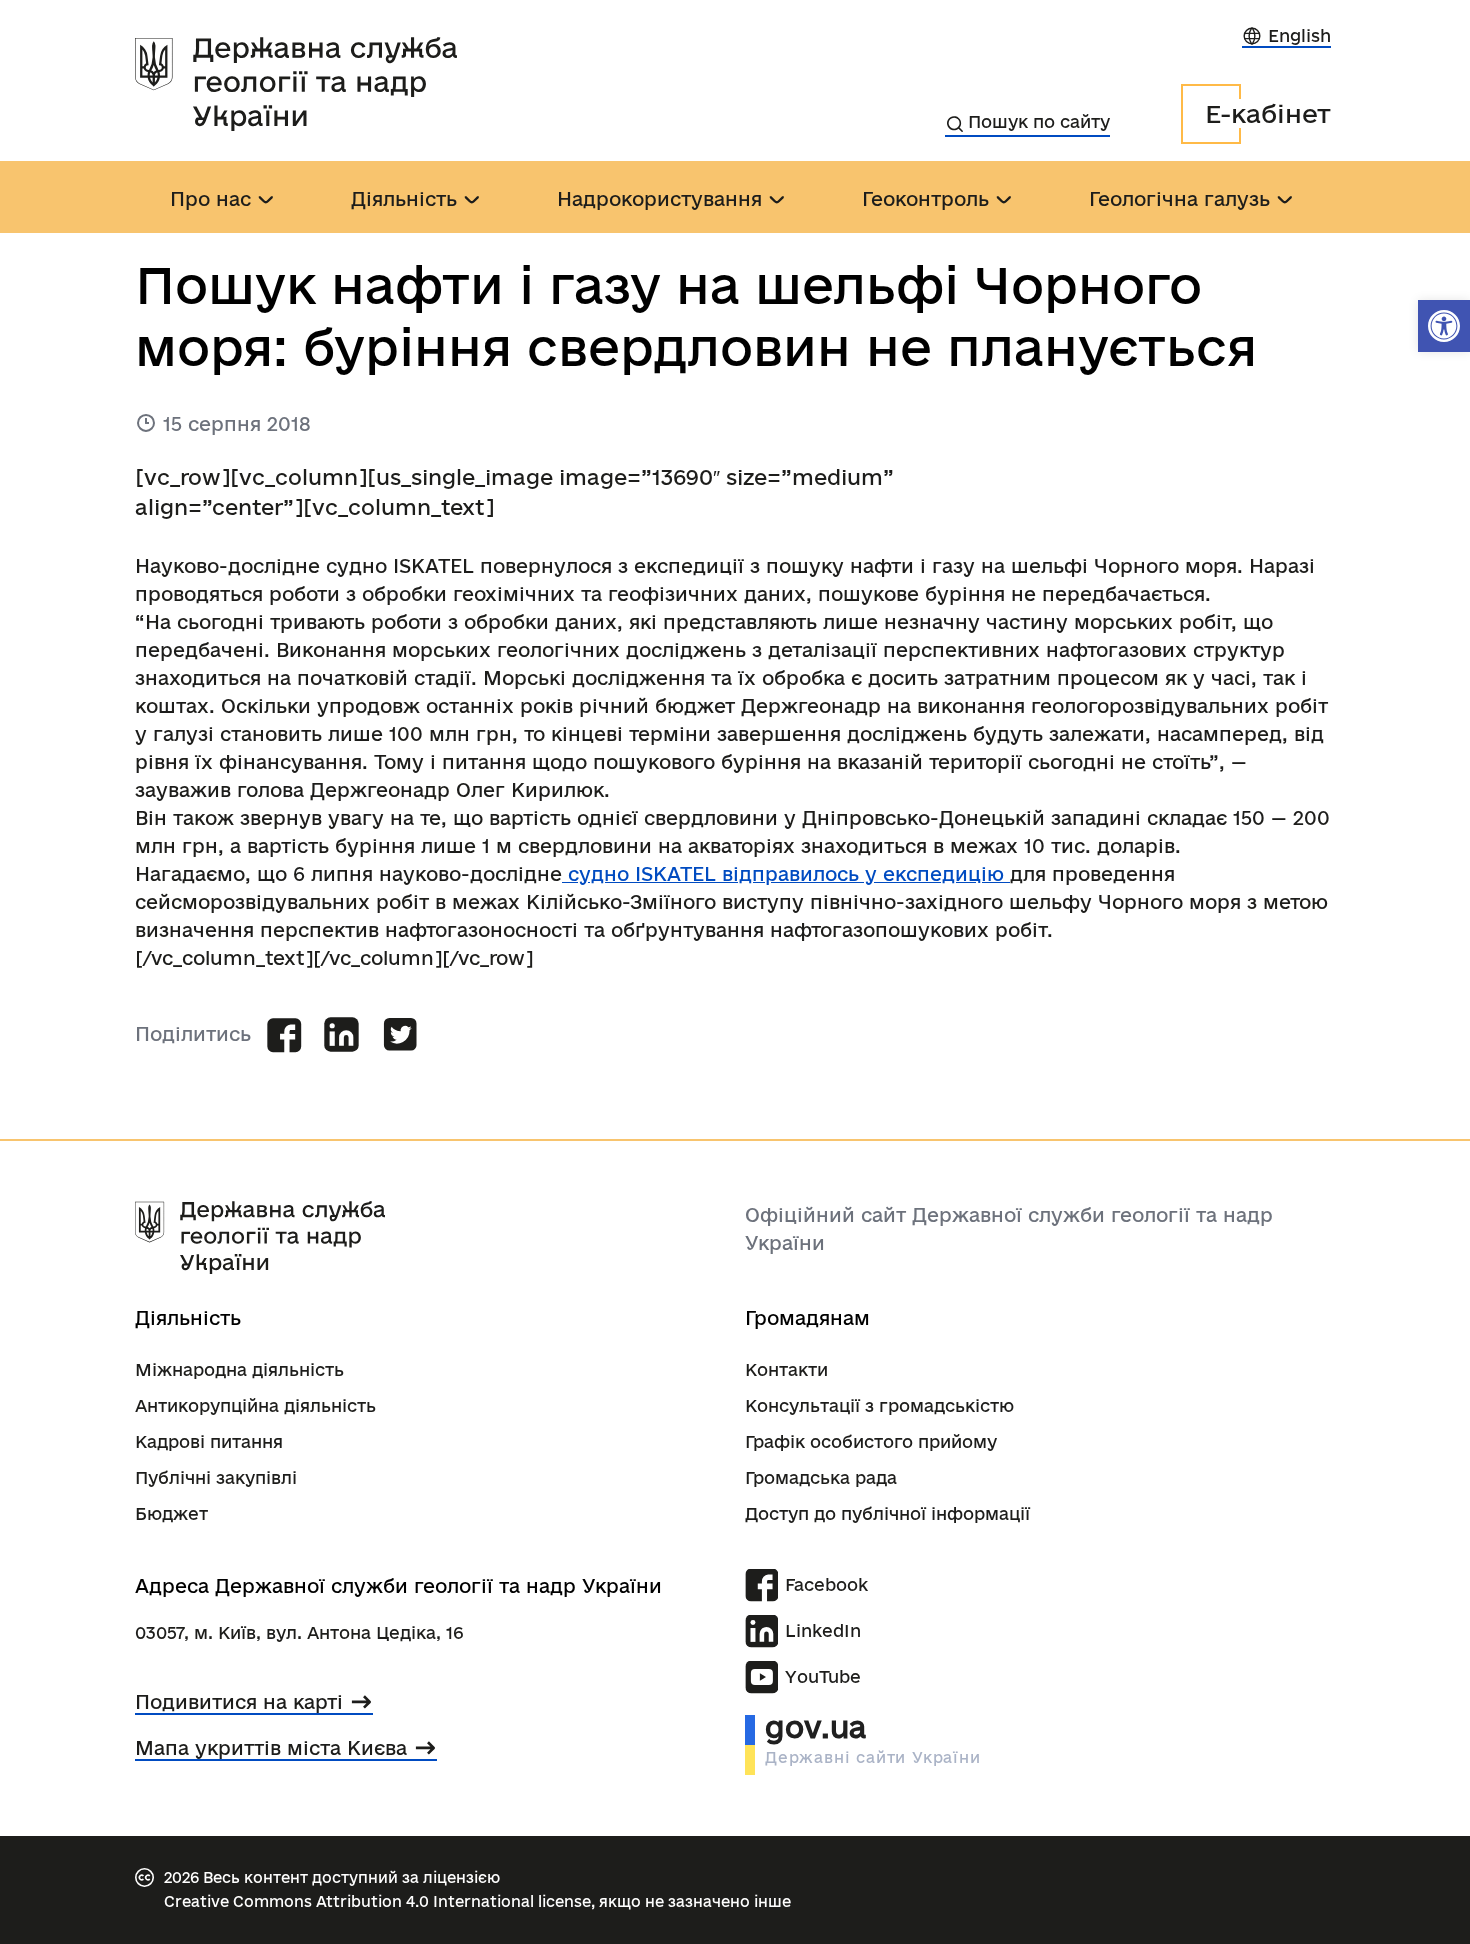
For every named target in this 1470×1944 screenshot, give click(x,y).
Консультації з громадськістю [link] (879, 1405)
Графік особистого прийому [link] (871, 1441)
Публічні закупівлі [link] (216, 1477)
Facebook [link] (826, 1584)
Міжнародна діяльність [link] (239, 1369)
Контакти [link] (786, 1369)
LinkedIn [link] (823, 1630)
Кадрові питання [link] (209, 1441)
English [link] (1299, 35)
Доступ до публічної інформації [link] (887, 1513)
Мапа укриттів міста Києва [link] (271, 1748)
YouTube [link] (823, 1676)
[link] (1444, 326)
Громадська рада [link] (821, 1477)
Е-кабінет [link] (1268, 113)
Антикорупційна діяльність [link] (255, 1405)
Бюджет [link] (171, 1513)
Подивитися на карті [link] (239, 1702)
